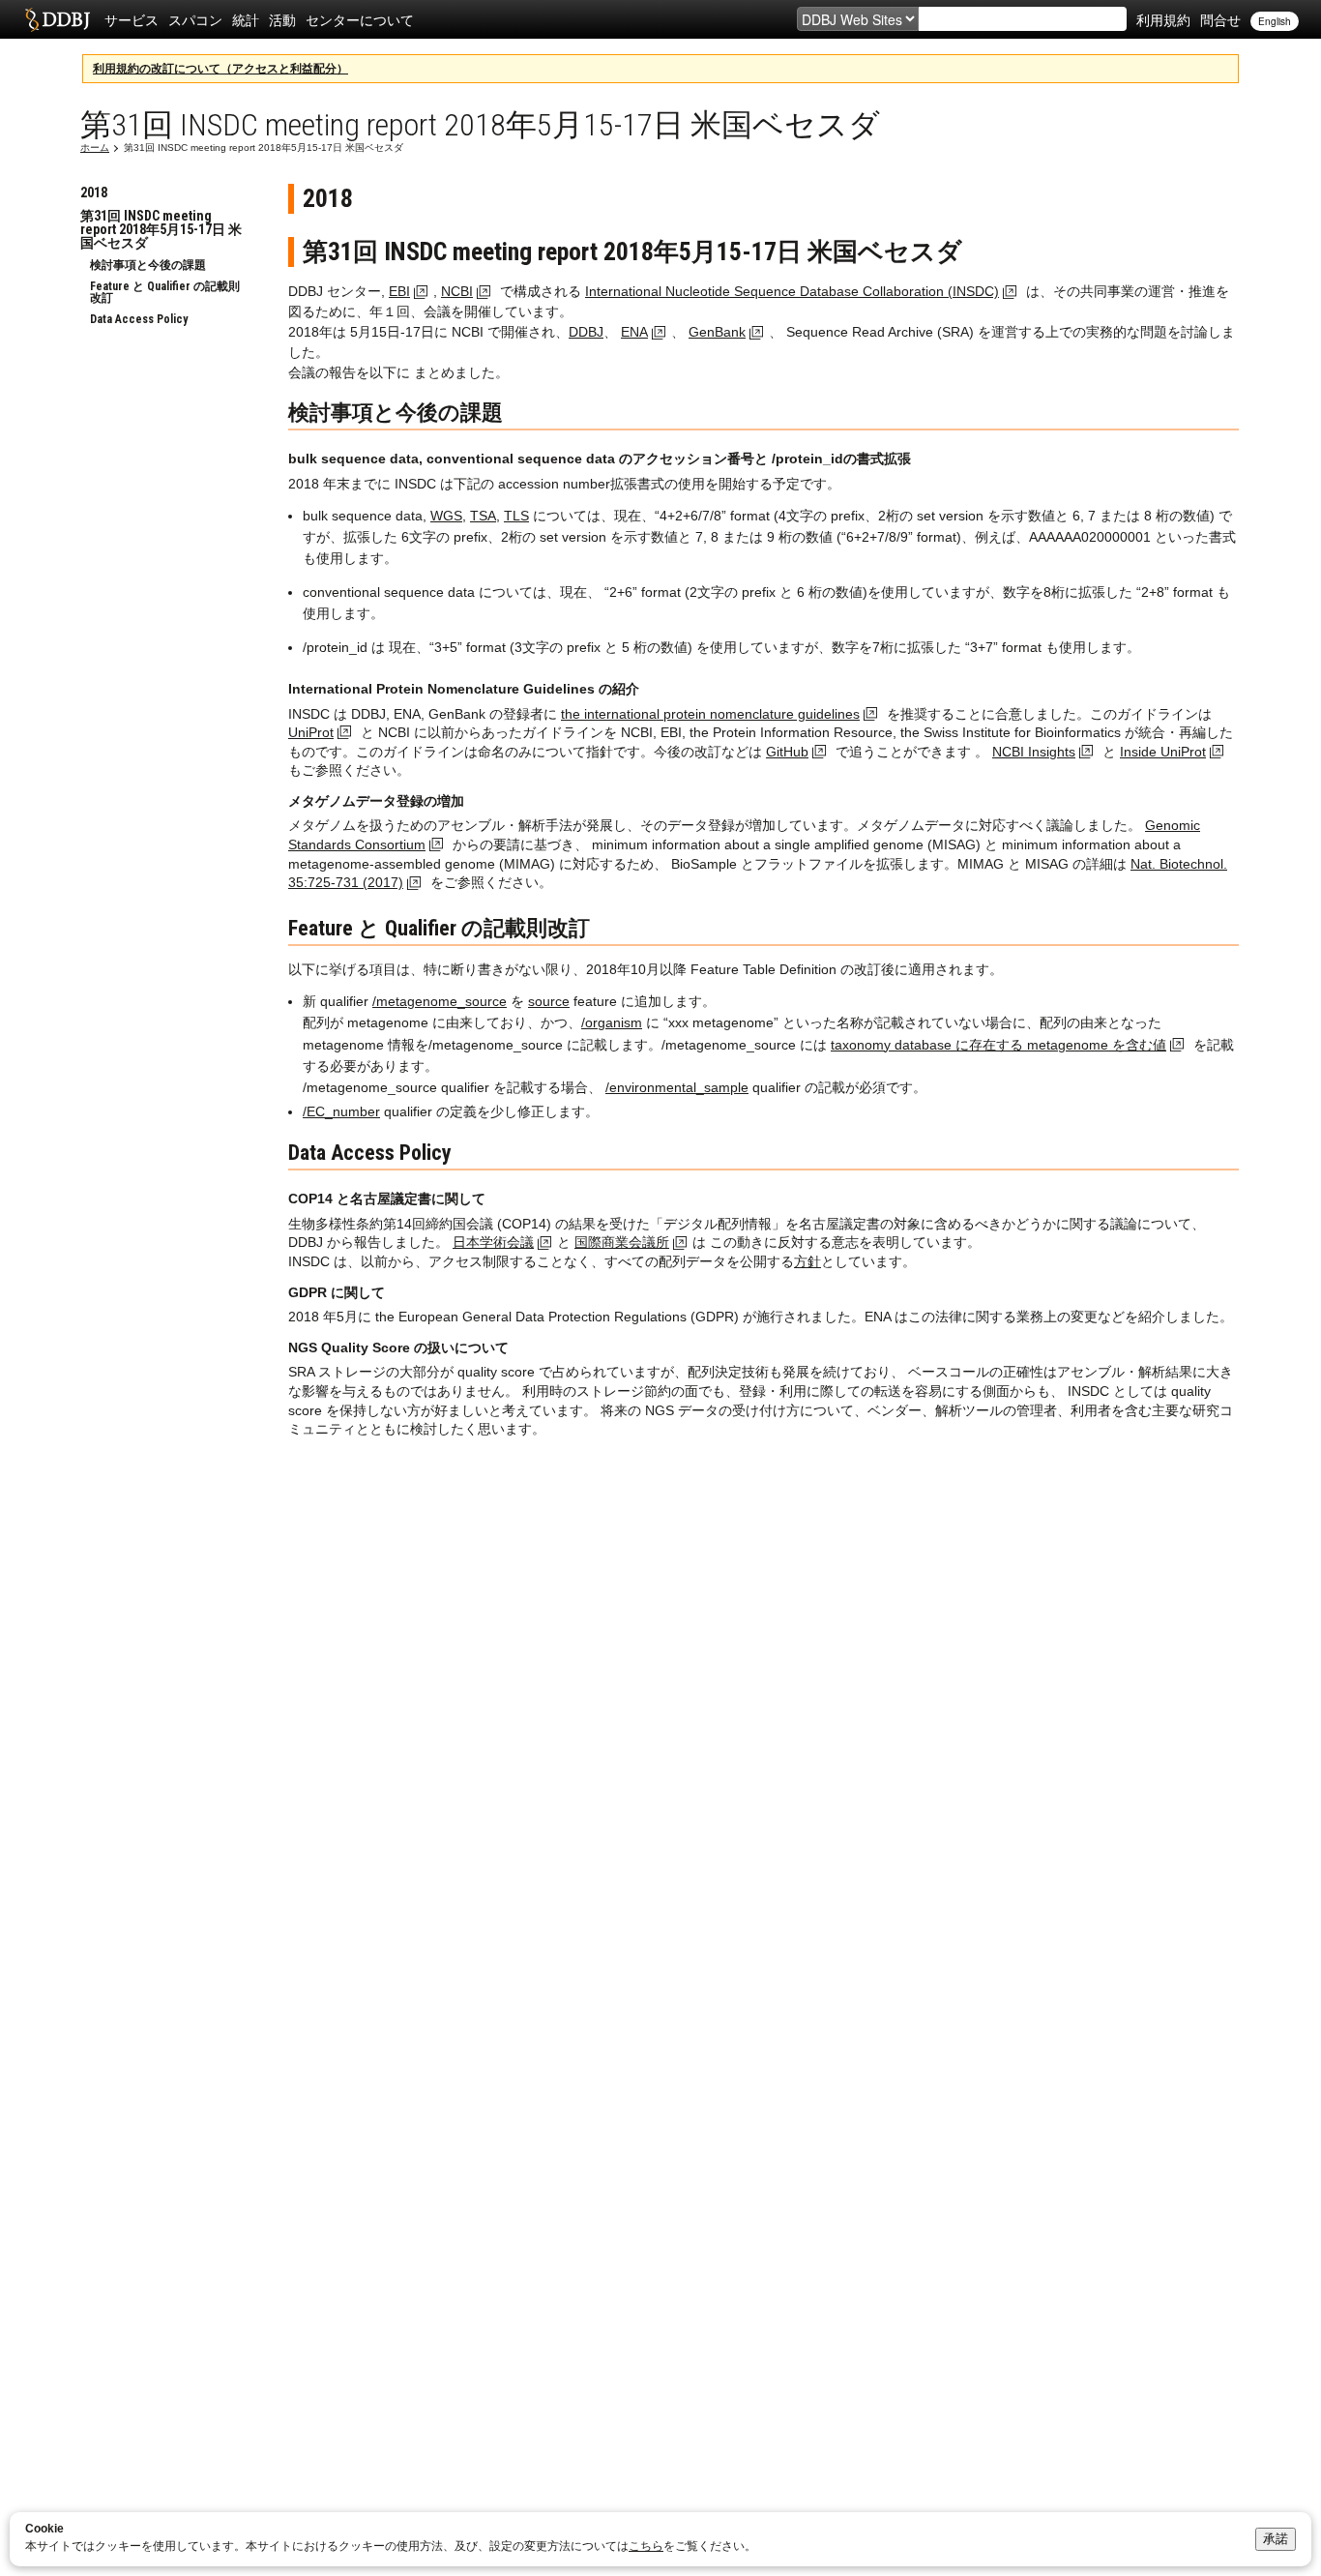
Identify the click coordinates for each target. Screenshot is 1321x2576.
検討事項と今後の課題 (148, 265)
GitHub (787, 752)
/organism (612, 1022)
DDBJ (586, 332)
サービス (132, 19)
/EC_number (341, 1111)
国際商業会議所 (622, 1242)
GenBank (717, 332)
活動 (282, 19)
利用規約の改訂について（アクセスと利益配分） (220, 69)
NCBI (457, 291)
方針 (807, 1261)
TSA (483, 516)
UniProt (311, 732)
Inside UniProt (1163, 752)
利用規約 (1163, 19)
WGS (446, 516)
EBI (399, 291)
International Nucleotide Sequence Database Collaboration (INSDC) (792, 291)
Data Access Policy (139, 319)
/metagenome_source (440, 1001)
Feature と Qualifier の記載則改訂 (165, 292)
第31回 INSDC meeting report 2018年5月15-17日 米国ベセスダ (161, 229)
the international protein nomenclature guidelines (710, 714)
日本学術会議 (493, 1242)
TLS (516, 516)
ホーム (95, 148)
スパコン (195, 19)
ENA (634, 332)
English (1275, 21)
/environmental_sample (677, 1087)
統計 (246, 19)
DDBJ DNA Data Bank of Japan (58, 19)
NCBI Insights (1034, 752)
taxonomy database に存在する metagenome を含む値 (998, 1045)
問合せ (1220, 19)
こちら (646, 2546)
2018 (94, 192)
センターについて (360, 19)
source (549, 1001)
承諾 (1276, 2539)
